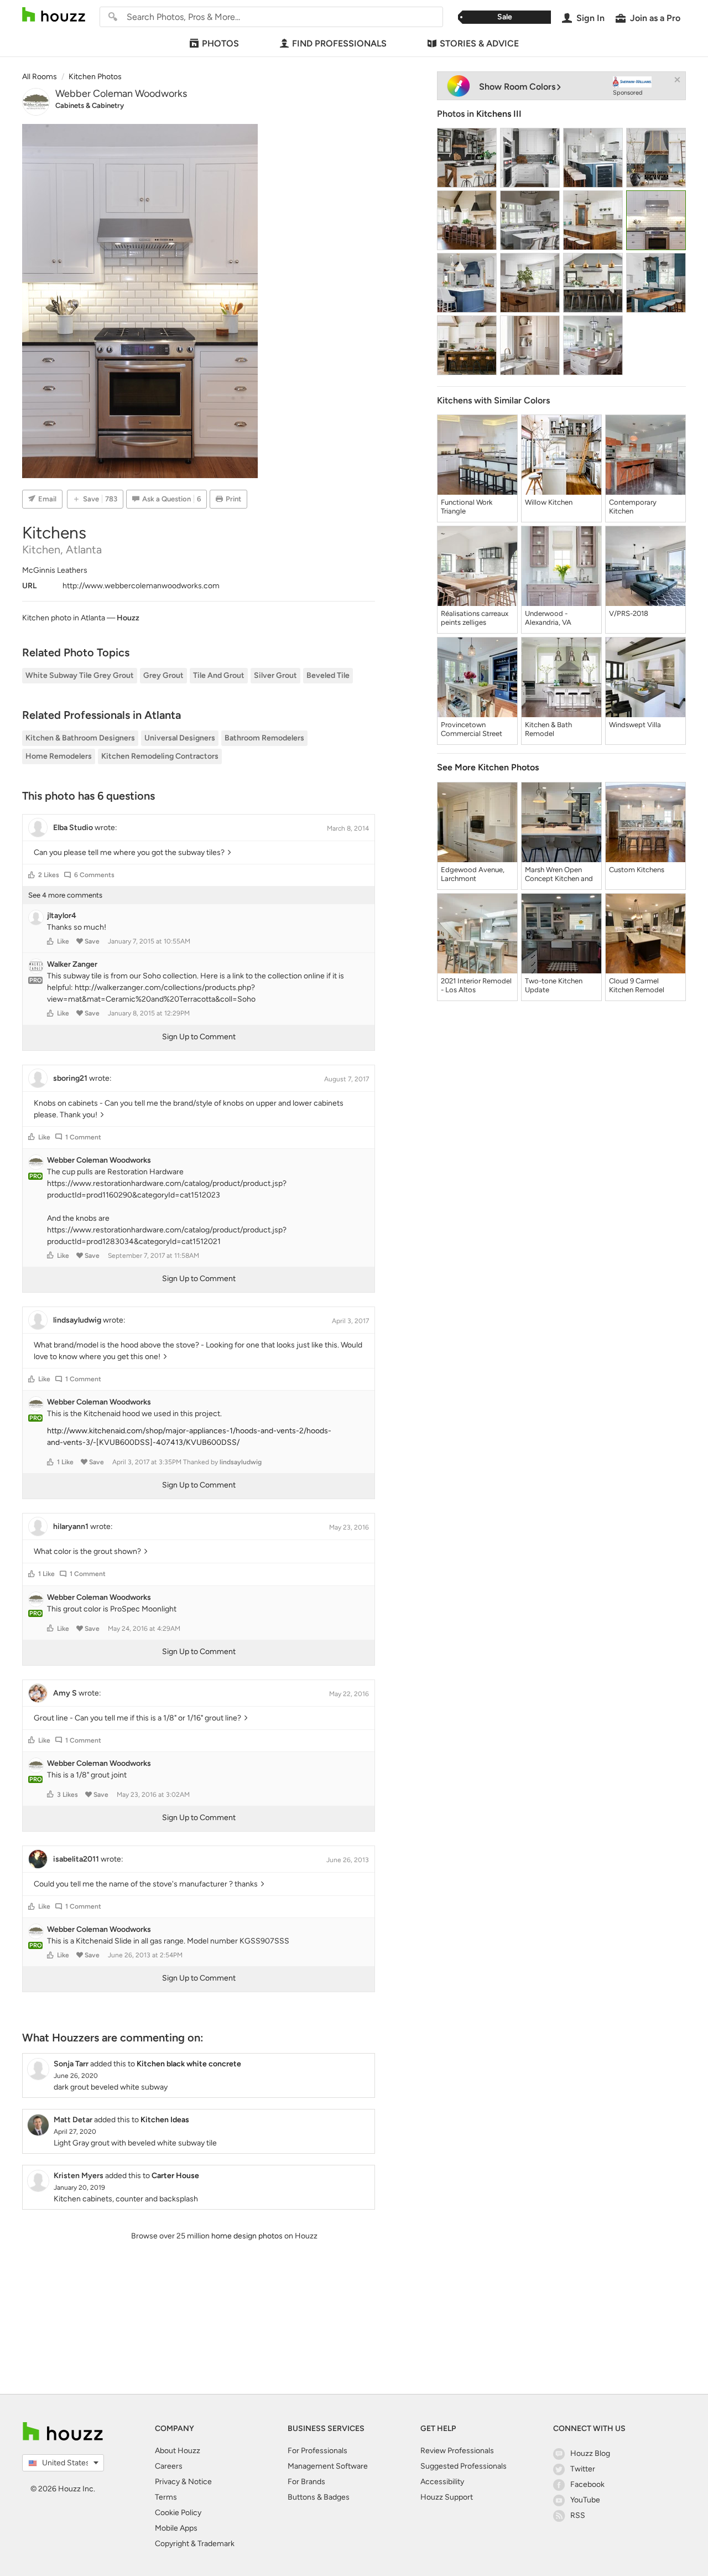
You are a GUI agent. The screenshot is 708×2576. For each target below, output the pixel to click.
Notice (200, 2482)
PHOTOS (220, 43)
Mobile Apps (176, 2528)
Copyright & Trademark (195, 2544)
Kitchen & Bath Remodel (548, 729)
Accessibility (442, 2482)
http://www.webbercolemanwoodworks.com (141, 586)
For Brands (306, 2482)
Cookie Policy (178, 2513)
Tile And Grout (219, 675)
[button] (32, 875)
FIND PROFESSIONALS (339, 43)
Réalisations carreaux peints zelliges (475, 618)
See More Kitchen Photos (488, 767)
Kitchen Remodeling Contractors (160, 756)
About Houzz (178, 2451)
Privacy (167, 2482)
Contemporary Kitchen (633, 507)
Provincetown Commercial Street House (472, 729)
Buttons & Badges (319, 2497)
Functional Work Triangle (467, 507)
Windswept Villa (635, 725)
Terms (166, 2497)
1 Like (65, 1462)
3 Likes (67, 1795)
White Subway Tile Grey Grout (80, 675)
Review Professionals (457, 2451)
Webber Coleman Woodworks (121, 94)
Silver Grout (275, 675)
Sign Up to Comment (199, 1037)
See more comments (65, 895)
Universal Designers (180, 738)
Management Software (328, 2466)
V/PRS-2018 (629, 613)
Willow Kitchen (549, 502)
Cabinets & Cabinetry (90, 105)
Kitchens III (499, 114)
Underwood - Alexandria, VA (548, 618)
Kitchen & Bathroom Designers (80, 738)
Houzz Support (447, 2497)
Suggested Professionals (464, 2466)
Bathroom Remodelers (264, 738)
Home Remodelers (59, 756)
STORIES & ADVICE (479, 43)
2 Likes (49, 875)
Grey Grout (163, 675)
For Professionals (317, 2451)
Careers (169, 2466)
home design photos (247, 2236)
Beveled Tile (328, 675)
